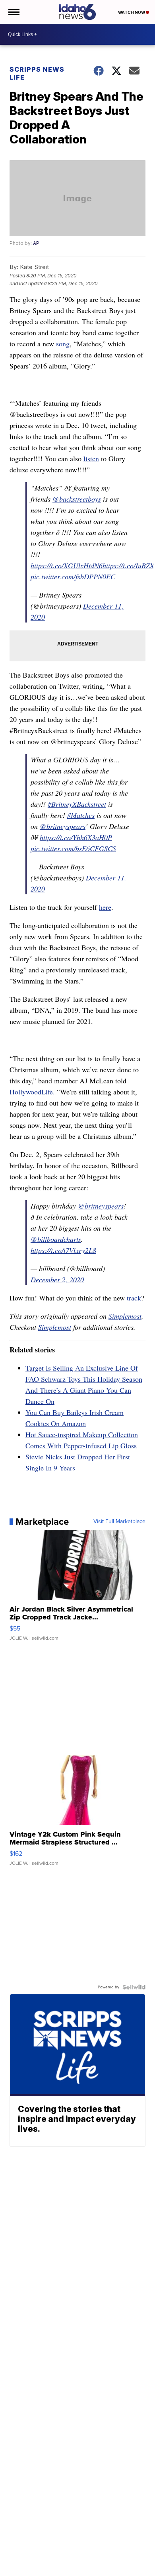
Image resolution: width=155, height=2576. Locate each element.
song (63, 344)
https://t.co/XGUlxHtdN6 (67, 565)
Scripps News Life (37, 73)
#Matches (81, 815)
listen (91, 458)
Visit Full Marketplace (119, 1522)
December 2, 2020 (57, 1279)
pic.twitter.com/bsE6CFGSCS (73, 848)
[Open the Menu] (13, 12)
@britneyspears (63, 826)
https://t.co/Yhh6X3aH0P (76, 837)
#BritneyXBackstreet (77, 804)
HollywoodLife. (32, 1092)
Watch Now (132, 12)
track (134, 1298)
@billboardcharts (56, 1239)
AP (36, 243)
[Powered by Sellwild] (134, 1987)
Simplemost (125, 1316)
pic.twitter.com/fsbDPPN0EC (73, 577)
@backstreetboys (77, 499)
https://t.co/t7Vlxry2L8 (63, 1250)
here (105, 907)
